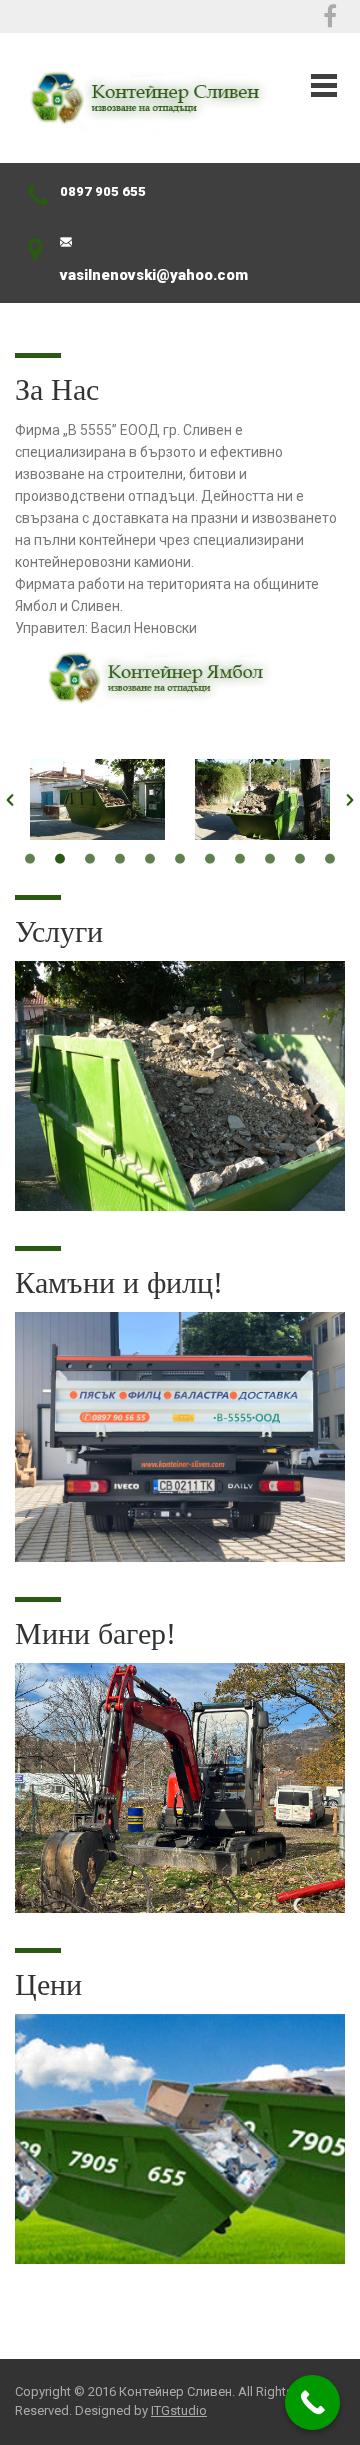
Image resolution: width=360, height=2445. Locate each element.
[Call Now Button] (312, 2402)
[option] (97, 799)
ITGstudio (179, 2410)
